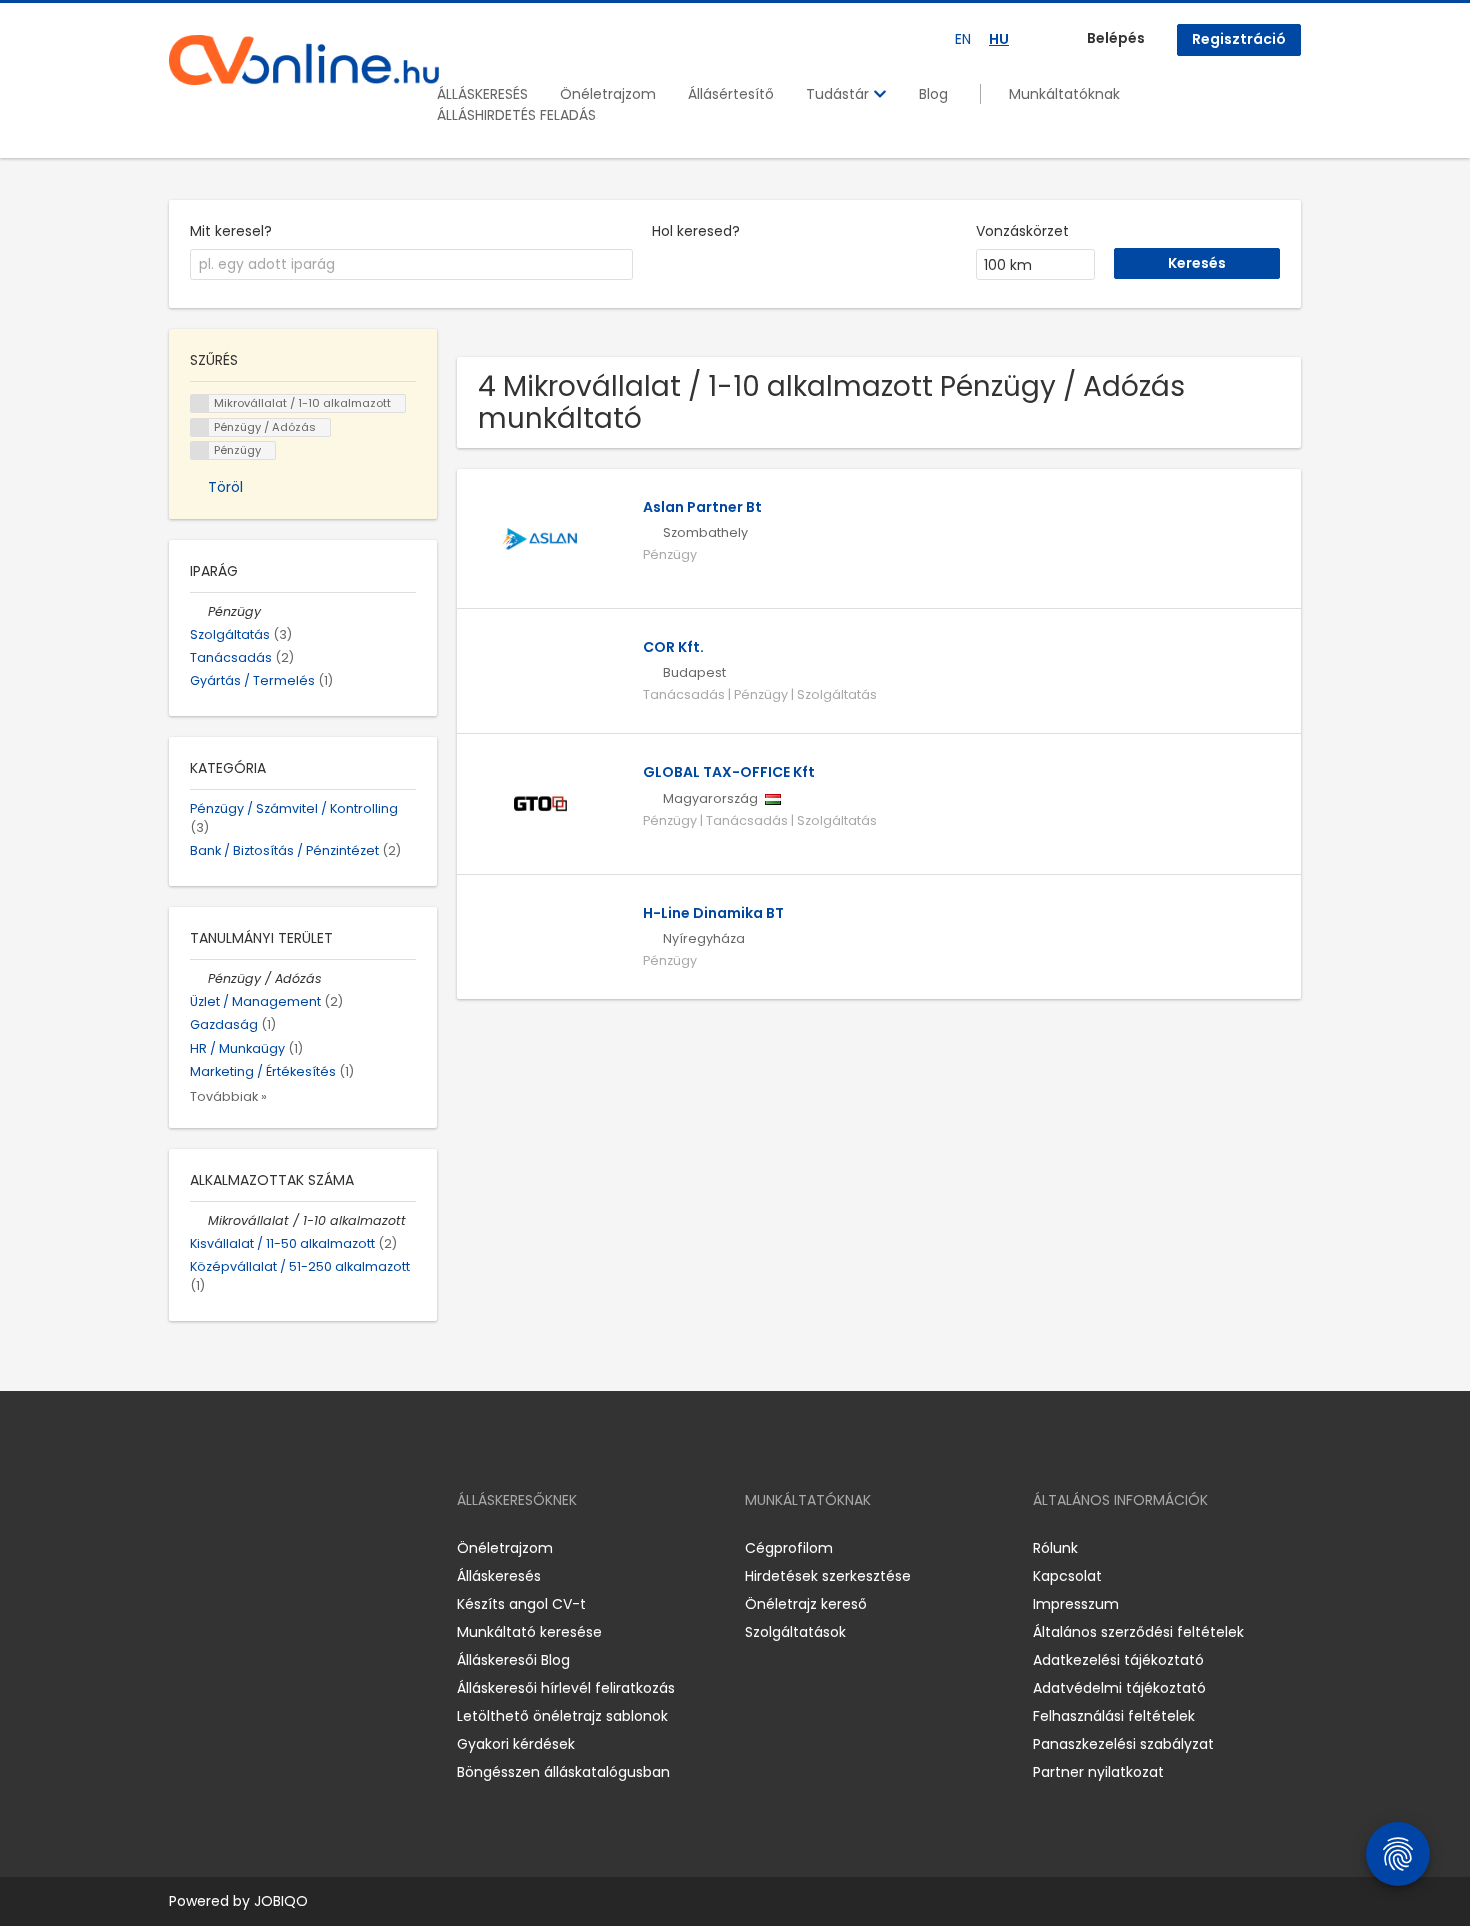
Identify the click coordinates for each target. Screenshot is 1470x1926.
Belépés (1116, 38)
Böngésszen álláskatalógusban (563, 1772)
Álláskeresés (499, 1576)
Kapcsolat (1067, 1576)
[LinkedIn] (249, 1547)
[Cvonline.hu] (304, 60)
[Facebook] (183, 1547)
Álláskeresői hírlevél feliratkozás (566, 1688)
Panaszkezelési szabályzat (1123, 1744)
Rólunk (1055, 1548)
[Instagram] (216, 1547)
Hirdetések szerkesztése (828, 1576)
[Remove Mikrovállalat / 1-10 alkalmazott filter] (199, 1220)
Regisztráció (1239, 39)
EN (963, 39)
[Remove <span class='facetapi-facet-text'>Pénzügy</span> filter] (200, 450)
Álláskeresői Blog (513, 1660)
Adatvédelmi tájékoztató (1119, 1688)
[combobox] (411, 265)
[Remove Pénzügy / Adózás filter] (199, 978)
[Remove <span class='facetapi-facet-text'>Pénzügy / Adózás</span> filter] (200, 427)
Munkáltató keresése (529, 1632)
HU (999, 39)
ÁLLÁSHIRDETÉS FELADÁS (516, 115)
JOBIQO (281, 1901)
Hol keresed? (696, 231)
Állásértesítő (731, 94)
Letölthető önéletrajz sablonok (562, 1716)
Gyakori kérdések (516, 1744)
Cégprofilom (789, 1548)
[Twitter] (279, 1547)
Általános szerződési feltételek (1138, 1632)
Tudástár (839, 94)
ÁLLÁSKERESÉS (482, 94)
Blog (933, 94)
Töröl (225, 487)
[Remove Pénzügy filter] (199, 611)
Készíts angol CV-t (521, 1604)
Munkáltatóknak (1064, 94)
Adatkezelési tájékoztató (1118, 1660)
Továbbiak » (228, 1096)
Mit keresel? (231, 231)
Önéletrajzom (608, 94)
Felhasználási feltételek (1114, 1716)
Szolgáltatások (795, 1632)
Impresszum (1076, 1604)
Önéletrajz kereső (806, 1604)
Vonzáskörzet (1022, 231)
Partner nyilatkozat (1098, 1772)
